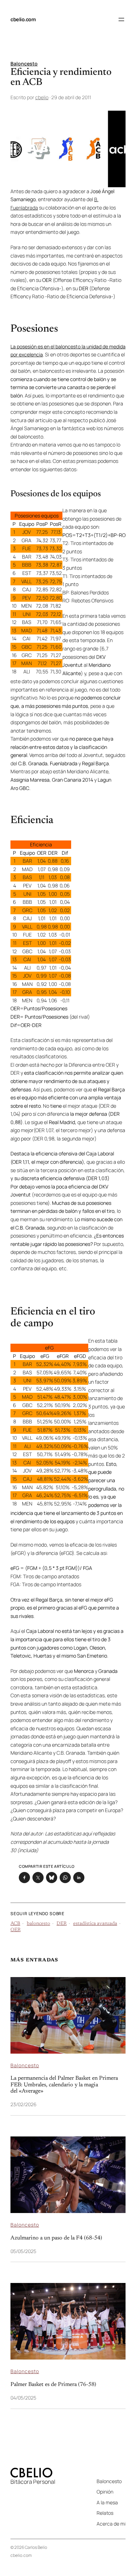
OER (16, 1930)
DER (62, 1924)
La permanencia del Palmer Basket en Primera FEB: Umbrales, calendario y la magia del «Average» (64, 2085)
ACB (15, 1924)
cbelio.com (23, 19)
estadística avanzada (95, 1924)
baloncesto (39, 1924)
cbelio (42, 97)
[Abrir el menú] (121, 19)
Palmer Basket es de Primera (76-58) (53, 2385)
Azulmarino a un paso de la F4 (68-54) (56, 2238)
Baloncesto (24, 64)
